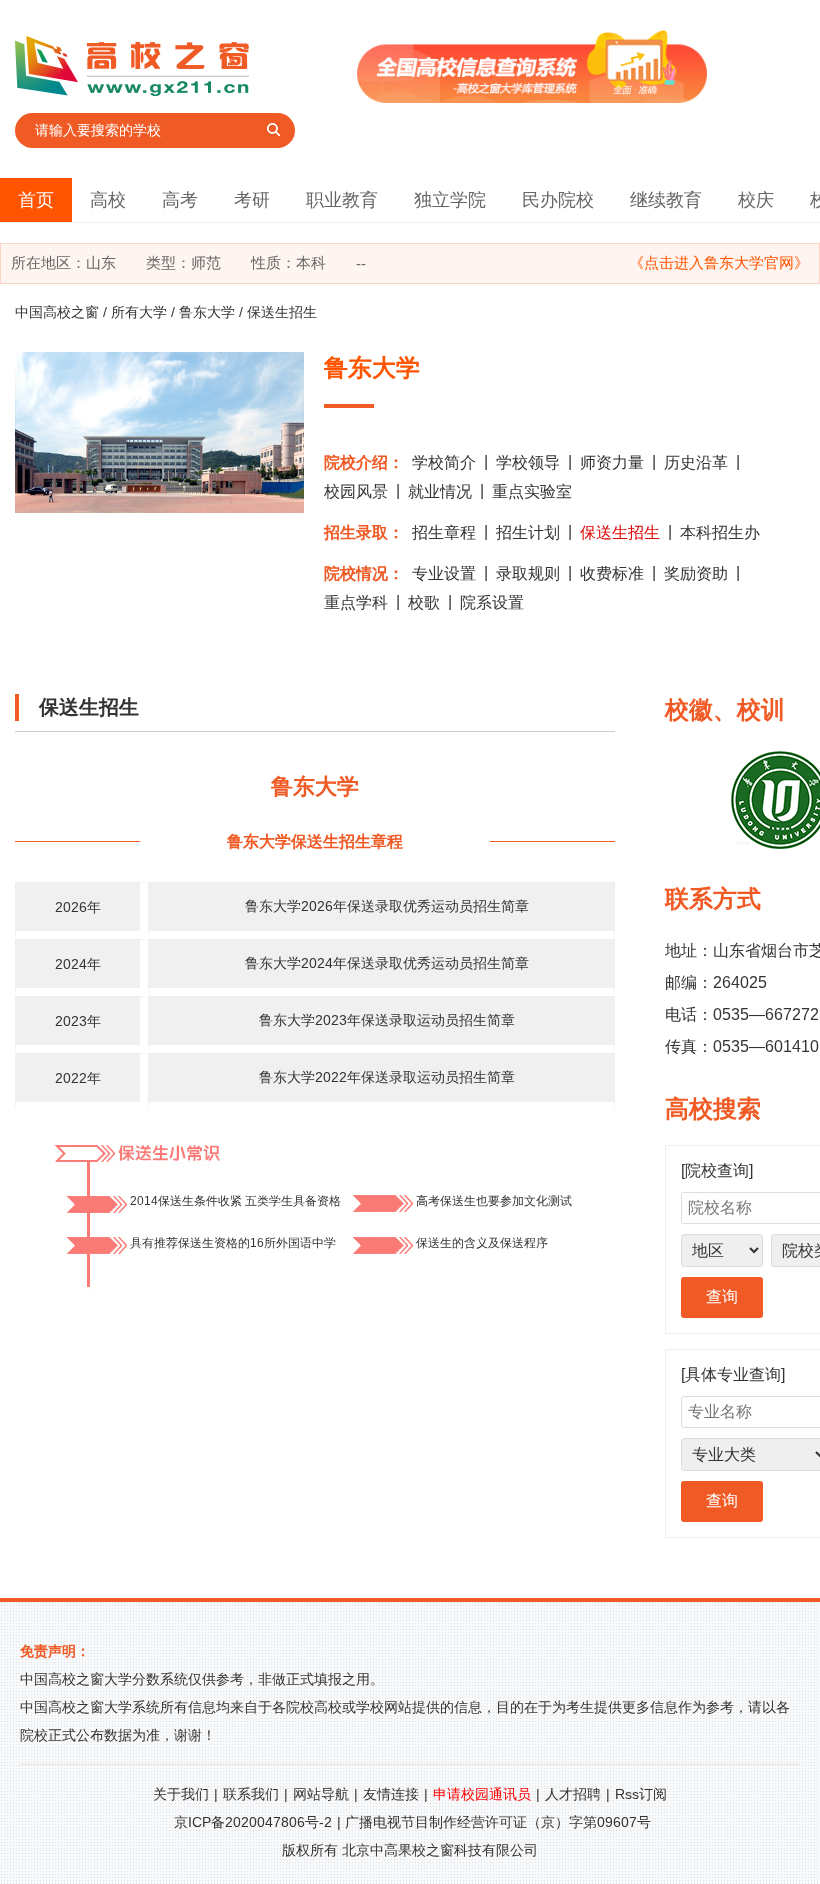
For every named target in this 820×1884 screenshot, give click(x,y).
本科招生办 (720, 532)
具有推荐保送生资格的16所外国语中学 (233, 1243)
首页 (36, 200)
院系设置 (492, 602)
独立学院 (450, 200)
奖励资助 (696, 573)
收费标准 (612, 573)
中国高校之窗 (57, 312)
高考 (180, 200)
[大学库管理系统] (532, 97)
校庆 (756, 200)
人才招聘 (573, 1794)
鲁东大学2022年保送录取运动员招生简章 (387, 1077)
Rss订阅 (641, 1794)
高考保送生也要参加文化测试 (494, 1201)
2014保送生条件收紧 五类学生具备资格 (235, 1201)
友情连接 (391, 1794)
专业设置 (444, 573)
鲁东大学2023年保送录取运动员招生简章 (387, 1020)
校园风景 (356, 491)
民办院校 (558, 200)
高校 (108, 200)
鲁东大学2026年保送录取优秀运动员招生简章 (387, 906)
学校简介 (444, 462)
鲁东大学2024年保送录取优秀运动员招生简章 (387, 963)
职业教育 (342, 200)
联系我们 (251, 1794)
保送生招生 (620, 532)
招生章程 (444, 532)
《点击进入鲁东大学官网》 (719, 262)
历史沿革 (696, 462)
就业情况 (440, 491)
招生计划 (528, 532)
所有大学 (139, 312)
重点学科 (356, 602)
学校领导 (528, 462)
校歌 (424, 602)
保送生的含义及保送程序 (482, 1243)
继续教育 (666, 200)
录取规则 (528, 573)
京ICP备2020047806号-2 (253, 1822)
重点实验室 (532, 491)
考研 (252, 200)
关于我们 (181, 1794)
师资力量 (612, 462)
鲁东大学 (207, 312)
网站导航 (321, 1794)
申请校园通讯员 (482, 1794)
